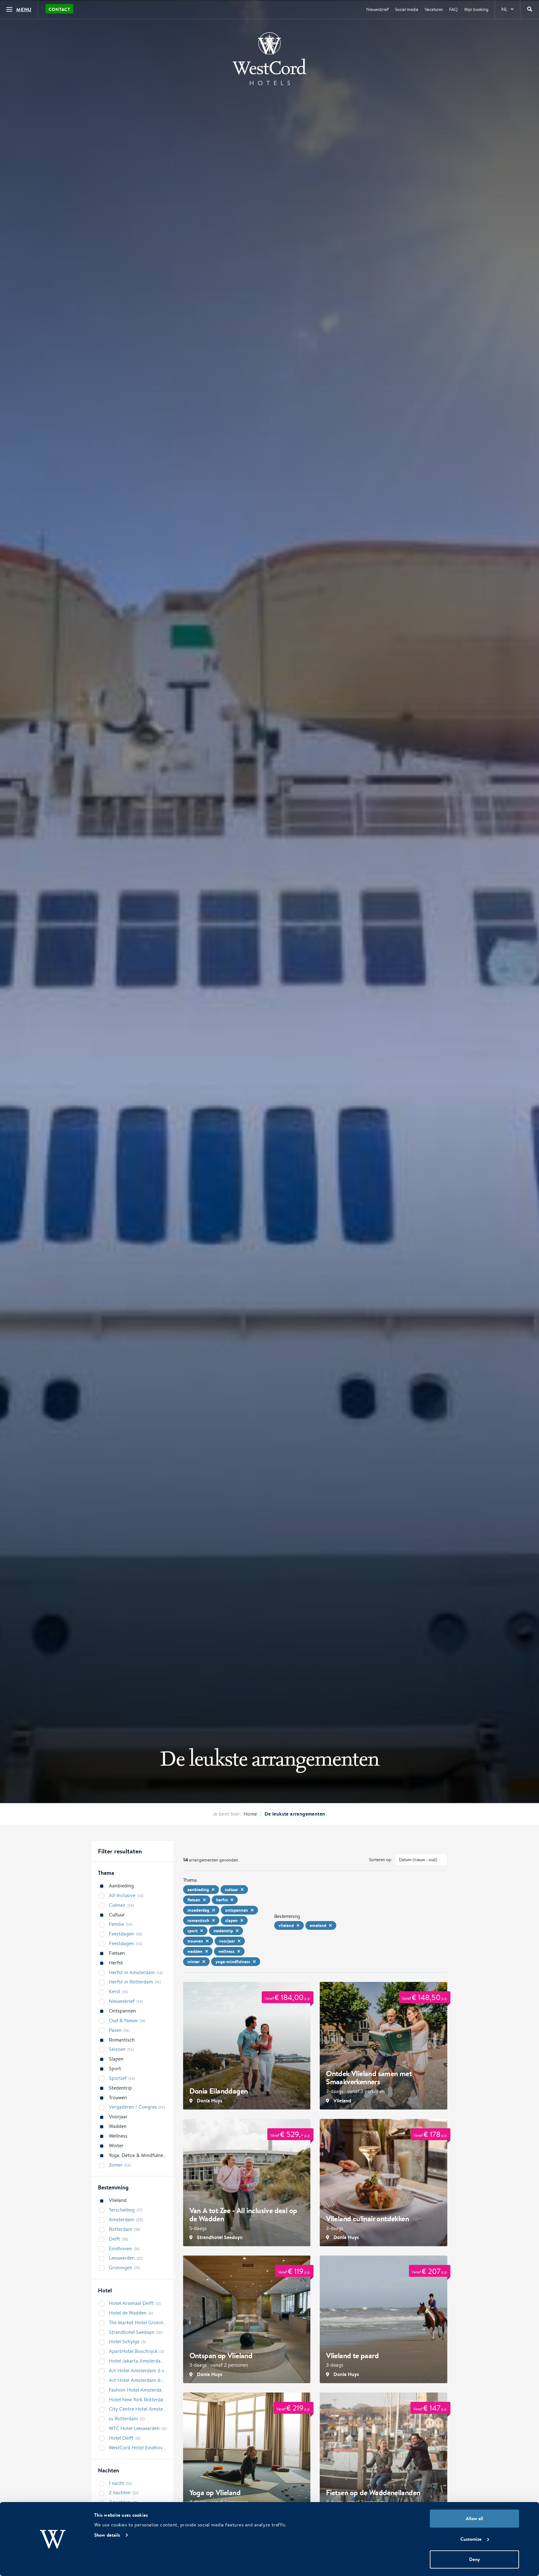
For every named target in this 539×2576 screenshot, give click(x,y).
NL (504, 9)
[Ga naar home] (269, 59)
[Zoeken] (530, 9)
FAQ (454, 9)
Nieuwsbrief (377, 9)
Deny (474, 2559)
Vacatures (434, 9)
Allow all (474, 2518)
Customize (471, 2539)
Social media (407, 9)
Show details (107, 2535)
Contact (59, 9)
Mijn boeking (476, 9)
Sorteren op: (381, 1860)
